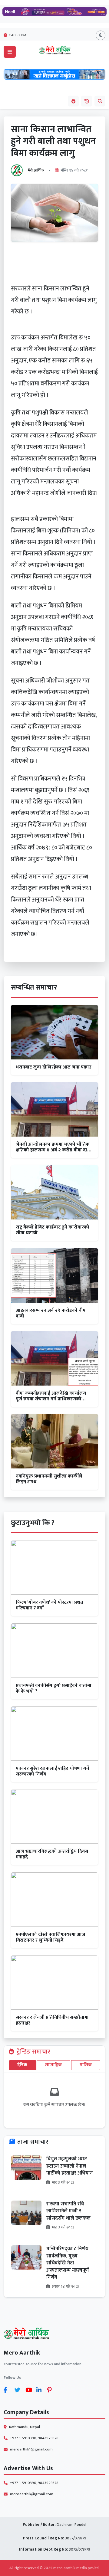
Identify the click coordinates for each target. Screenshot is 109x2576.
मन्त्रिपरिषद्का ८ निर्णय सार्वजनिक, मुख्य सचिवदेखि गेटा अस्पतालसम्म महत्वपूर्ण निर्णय (68, 2263)
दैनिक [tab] (22, 2065)
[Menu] (10, 52)
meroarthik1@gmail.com (31, 2449)
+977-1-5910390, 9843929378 (34, 2438)
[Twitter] (19, 2390)
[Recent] (87, 101)
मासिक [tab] (86, 2065)
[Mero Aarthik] (54, 2334)
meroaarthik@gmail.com (32, 2494)
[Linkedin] (41, 2390)
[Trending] (73, 101)
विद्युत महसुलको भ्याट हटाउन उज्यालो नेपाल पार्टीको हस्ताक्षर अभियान (69, 2166)
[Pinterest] (51, 2390)
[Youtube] (30, 2390)
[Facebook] (8, 2390)
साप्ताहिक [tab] (53, 2065)
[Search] (100, 101)
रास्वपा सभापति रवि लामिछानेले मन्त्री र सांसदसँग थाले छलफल (68, 2211)
